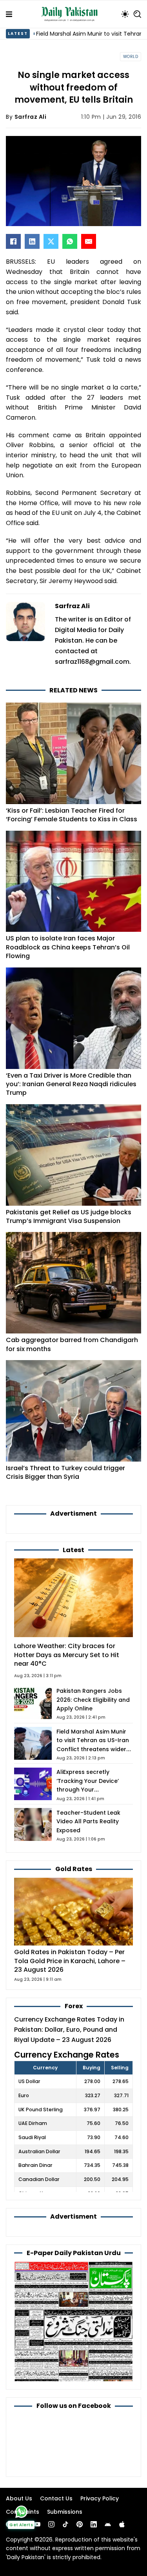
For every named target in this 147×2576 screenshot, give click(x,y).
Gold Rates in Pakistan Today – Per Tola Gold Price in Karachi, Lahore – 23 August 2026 (70, 1961)
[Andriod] (108, 2524)
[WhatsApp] (70, 241)
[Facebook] (13, 241)
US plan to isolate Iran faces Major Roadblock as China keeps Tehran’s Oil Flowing (68, 947)
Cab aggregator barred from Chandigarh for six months (72, 1344)
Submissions (65, 2512)
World (131, 57)
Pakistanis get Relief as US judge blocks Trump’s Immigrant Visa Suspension (69, 1216)
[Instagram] (51, 2524)
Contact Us (56, 2498)
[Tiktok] (65, 2524)
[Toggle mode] (125, 14)
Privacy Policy (100, 2498)
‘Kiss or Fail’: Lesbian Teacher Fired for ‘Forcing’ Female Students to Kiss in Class (72, 815)
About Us (19, 2498)
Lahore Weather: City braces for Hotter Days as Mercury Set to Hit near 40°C (67, 1655)
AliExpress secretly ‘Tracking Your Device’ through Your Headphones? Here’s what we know (94, 1790)
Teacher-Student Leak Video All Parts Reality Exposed (88, 1821)
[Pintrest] (80, 2524)
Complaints (23, 2512)
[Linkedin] (94, 2524)
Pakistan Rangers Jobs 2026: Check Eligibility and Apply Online (93, 1700)
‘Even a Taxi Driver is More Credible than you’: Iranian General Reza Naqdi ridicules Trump (71, 1084)
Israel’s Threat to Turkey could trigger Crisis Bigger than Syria (65, 1472)
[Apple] (122, 2524)
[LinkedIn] (32, 241)
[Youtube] (37, 2524)
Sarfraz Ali (31, 117)
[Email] (89, 241)
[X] (51, 241)
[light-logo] (71, 14)
